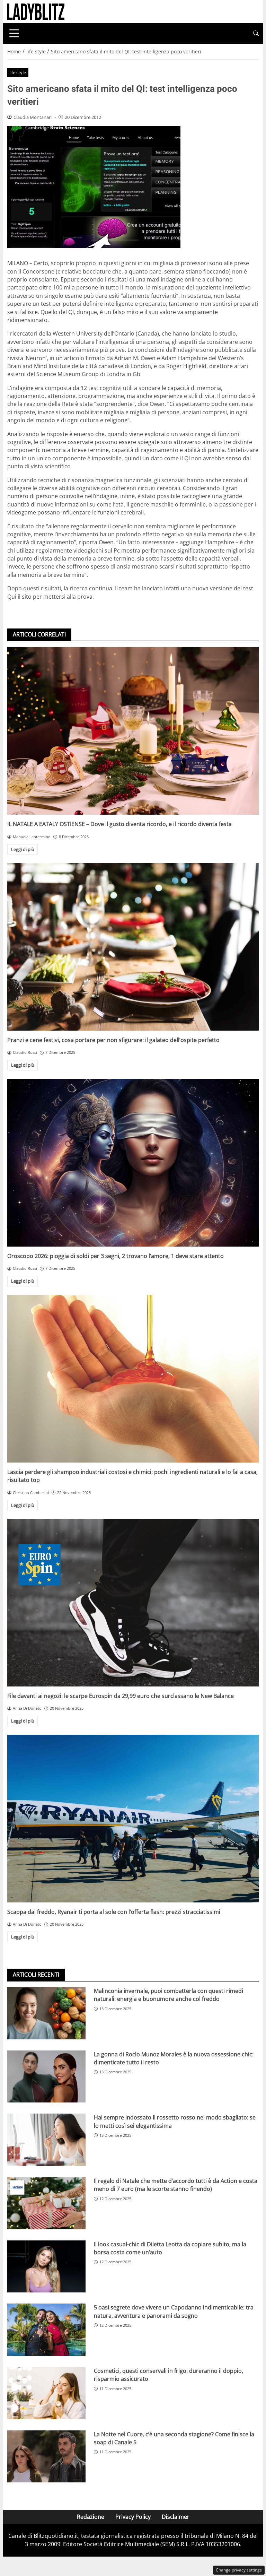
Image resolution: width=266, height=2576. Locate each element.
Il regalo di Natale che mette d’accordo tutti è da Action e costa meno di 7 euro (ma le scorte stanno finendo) (176, 2185)
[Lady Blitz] (36, 11)
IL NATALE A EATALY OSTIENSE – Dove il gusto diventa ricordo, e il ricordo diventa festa (119, 824)
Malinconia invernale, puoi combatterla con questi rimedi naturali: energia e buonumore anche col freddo (169, 1995)
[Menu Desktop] (14, 33)
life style (18, 72)
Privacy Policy (133, 2517)
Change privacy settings (239, 2570)
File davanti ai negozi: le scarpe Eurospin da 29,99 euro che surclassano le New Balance (121, 1696)
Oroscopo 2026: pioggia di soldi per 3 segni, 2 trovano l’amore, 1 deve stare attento (116, 1256)
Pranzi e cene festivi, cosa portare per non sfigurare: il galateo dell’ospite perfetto (113, 1040)
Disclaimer (176, 2517)
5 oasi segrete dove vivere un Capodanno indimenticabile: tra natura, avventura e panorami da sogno (174, 2311)
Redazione (91, 2517)
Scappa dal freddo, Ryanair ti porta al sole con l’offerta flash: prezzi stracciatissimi (114, 1912)
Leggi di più (23, 849)
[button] (256, 33)
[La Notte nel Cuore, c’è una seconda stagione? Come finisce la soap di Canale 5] (46, 2457)
